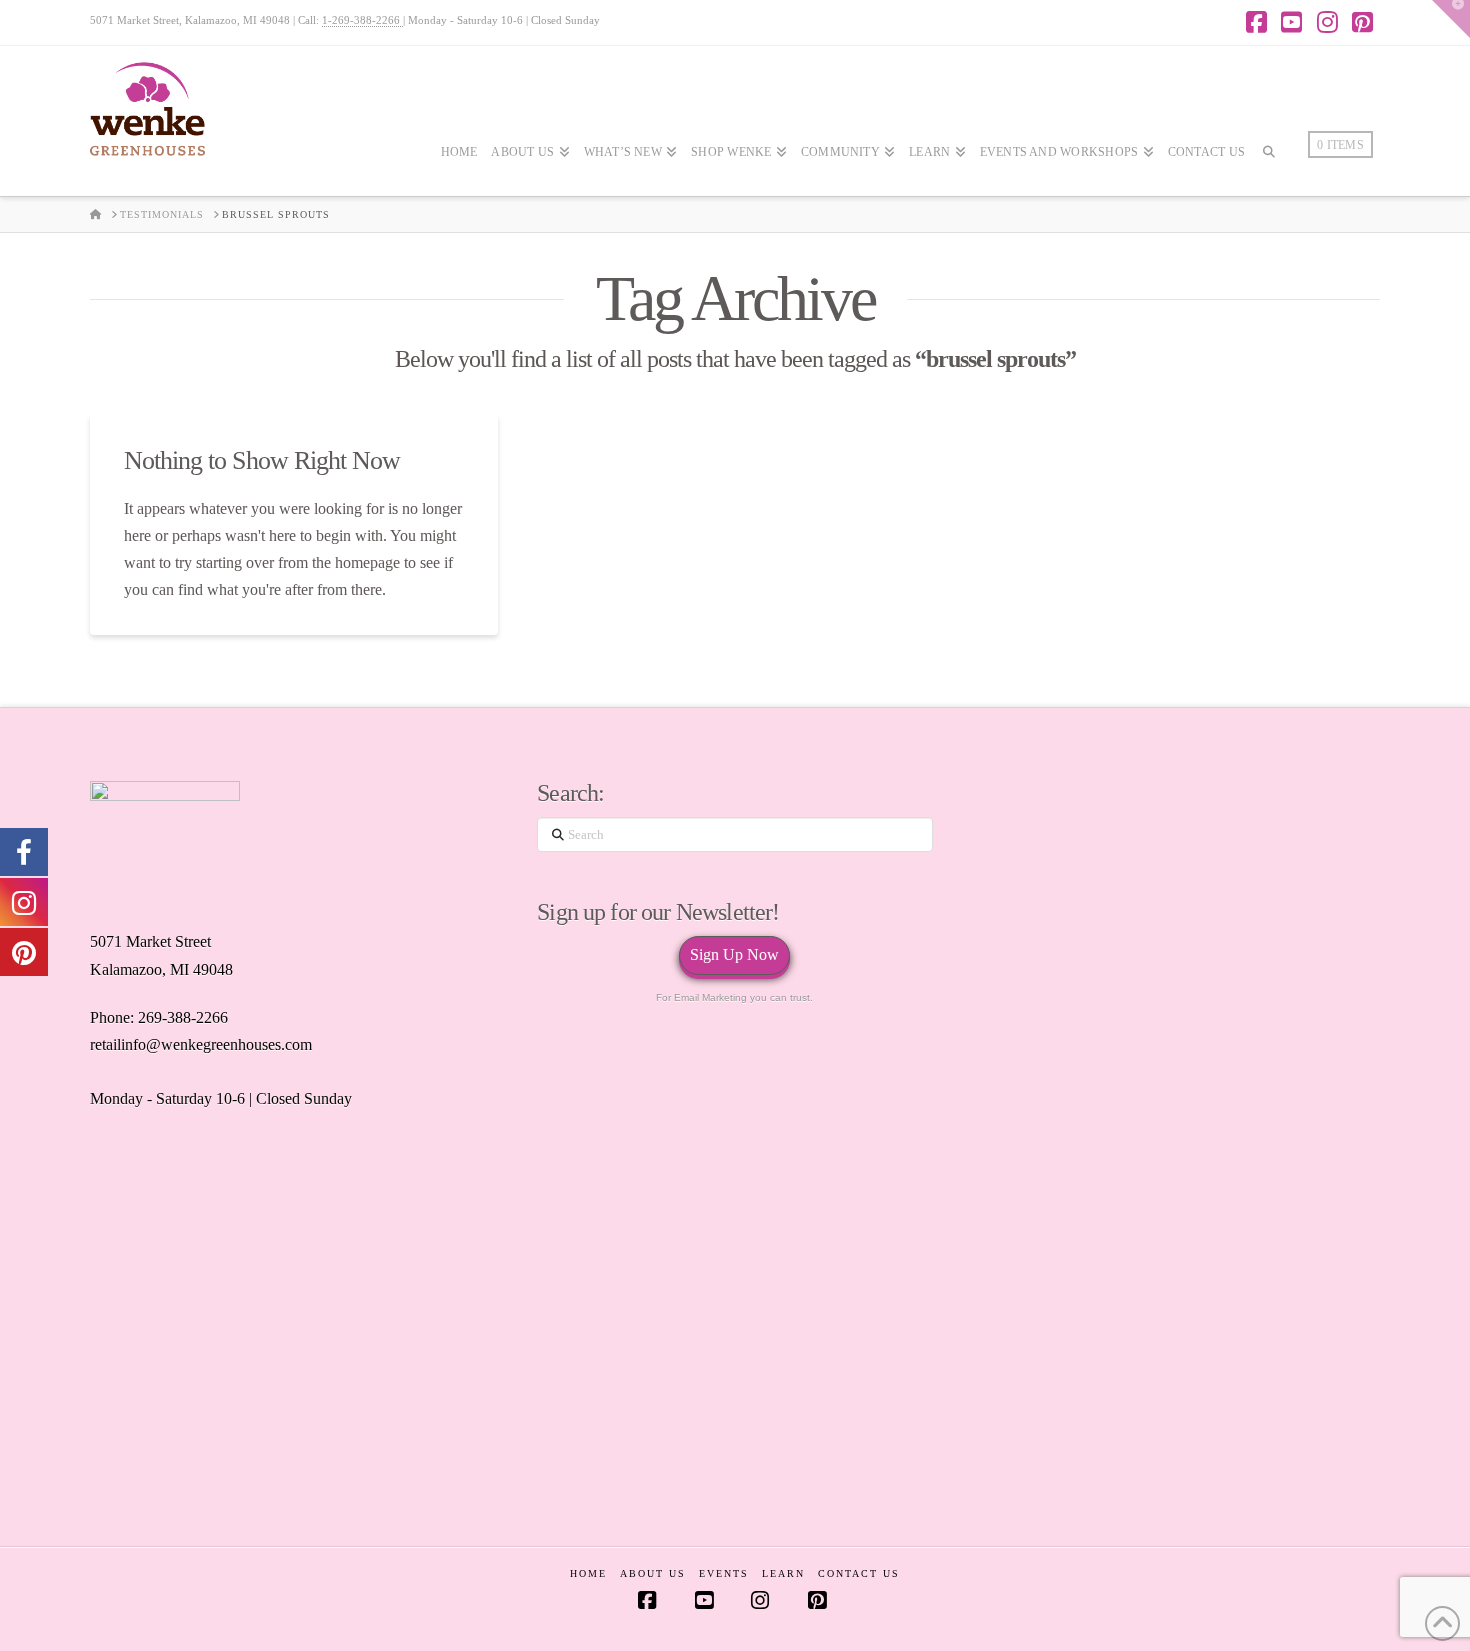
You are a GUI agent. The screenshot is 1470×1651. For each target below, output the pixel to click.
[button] (1451, 19)
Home (588, 1573)
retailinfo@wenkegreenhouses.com (201, 1044)
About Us (653, 1573)
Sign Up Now (734, 954)
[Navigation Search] (1269, 211)
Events (724, 1573)
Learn (783, 1573)
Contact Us (859, 1573)
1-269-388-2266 (362, 20)
